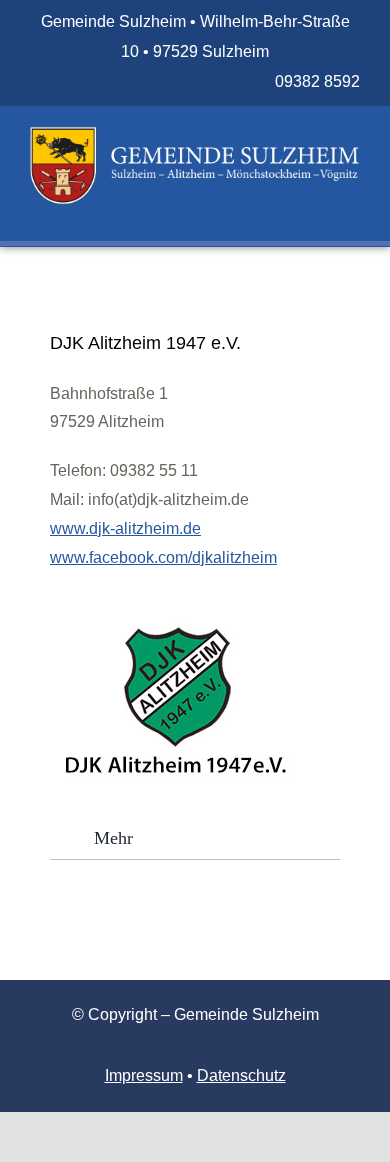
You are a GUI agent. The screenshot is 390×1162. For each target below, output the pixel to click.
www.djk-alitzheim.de (125, 528)
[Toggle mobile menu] (352, 215)
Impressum (144, 1075)
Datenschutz (241, 1075)
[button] (195, 838)
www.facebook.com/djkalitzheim (163, 557)
